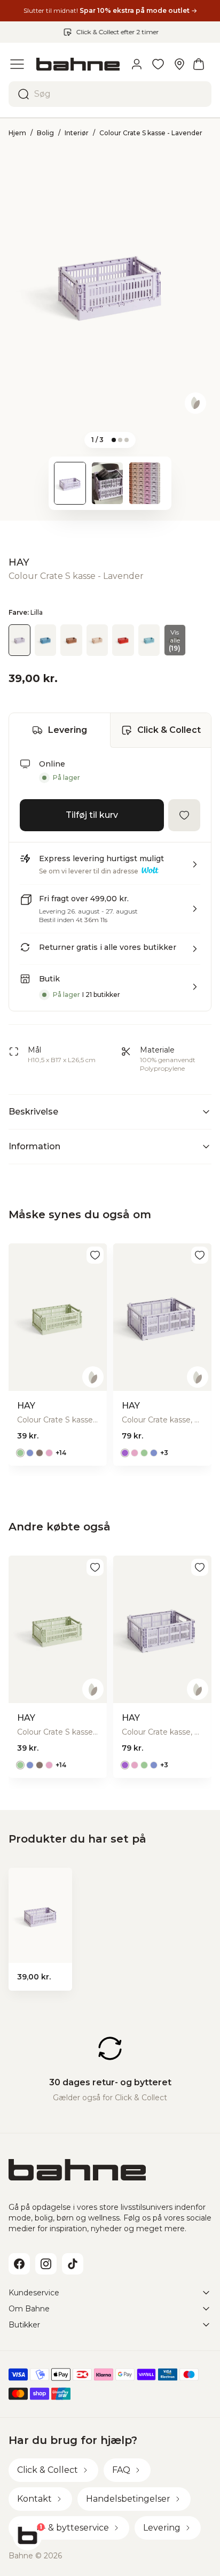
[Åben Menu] (17, 64)
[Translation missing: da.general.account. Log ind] (137, 64)
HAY (19, 562)
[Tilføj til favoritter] (184, 815)
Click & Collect (169, 730)
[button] (110, 869)
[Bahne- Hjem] (78, 64)
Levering (68, 730)
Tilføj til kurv (92, 815)
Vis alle (175, 640)
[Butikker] (179, 64)
